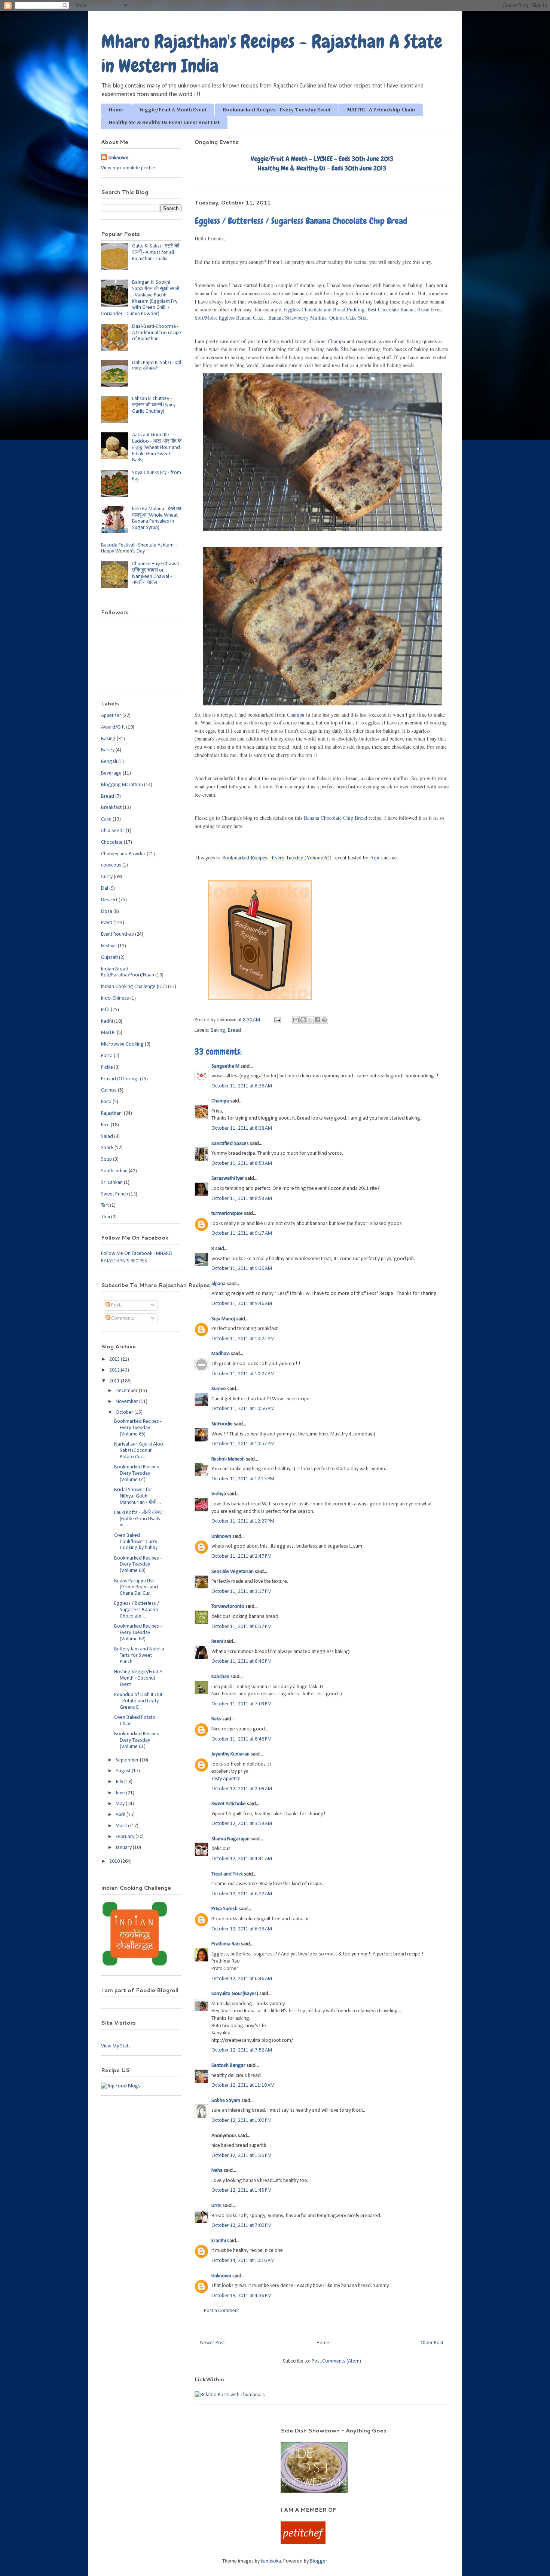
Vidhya (219, 1494)
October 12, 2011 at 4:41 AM (242, 1859)
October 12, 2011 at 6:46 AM (242, 1979)
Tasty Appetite (226, 1779)
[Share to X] (310, 1020)
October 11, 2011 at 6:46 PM (242, 1661)
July (120, 1782)
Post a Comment (221, 2311)
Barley (108, 750)
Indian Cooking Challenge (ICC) (134, 987)
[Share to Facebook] (317, 1020)
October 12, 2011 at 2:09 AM (242, 1789)
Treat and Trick (227, 1874)
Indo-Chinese (115, 998)
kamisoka (271, 2561)
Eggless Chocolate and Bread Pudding (324, 309)
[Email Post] (277, 1020)
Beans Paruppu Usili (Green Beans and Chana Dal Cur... (136, 1587)
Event (107, 923)
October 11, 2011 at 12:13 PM (243, 1479)
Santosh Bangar (228, 2066)
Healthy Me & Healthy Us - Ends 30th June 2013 (322, 168)
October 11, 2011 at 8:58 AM (242, 1199)
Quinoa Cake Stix (348, 318)
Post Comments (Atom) (336, 2361)
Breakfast (111, 808)
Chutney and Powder (123, 854)
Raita (106, 1102)
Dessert (109, 900)
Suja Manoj (223, 1319)
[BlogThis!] (303, 1020)
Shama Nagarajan (230, 1839)
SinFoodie (222, 1424)
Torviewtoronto (228, 1606)
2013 (115, 1359)
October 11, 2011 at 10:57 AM (243, 1444)
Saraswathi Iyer (228, 1178)
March (123, 1826)
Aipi (375, 857)
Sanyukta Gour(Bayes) (235, 1994)
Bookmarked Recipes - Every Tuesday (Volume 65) (138, 1428)
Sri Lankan (112, 1183)
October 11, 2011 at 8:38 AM (242, 1128)
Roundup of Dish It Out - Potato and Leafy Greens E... (138, 1701)
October (125, 1412)
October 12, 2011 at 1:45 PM (242, 2190)
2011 (115, 1381)
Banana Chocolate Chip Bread (335, 818)
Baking (218, 1030)
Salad (107, 1137)
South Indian (114, 1171)
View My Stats (116, 2046)
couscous (111, 865)
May (121, 1804)
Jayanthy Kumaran (230, 1754)
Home (116, 110)
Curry (107, 877)
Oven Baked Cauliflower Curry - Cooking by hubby (137, 1542)
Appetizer (111, 716)
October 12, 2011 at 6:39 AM (242, 1929)
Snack (107, 1148)
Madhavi (221, 1354)
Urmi (216, 2206)
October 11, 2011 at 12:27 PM (243, 1521)
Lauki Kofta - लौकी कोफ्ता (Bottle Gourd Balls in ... (139, 1519)
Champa (336, 341)
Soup (106, 1159)
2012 (115, 1370)
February (126, 1837)
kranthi (219, 2241)
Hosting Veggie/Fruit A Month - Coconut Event (138, 1678)
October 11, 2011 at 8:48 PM (242, 1739)
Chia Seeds (113, 831)
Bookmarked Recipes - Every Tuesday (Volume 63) (138, 1565)
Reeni (217, 1642)
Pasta (107, 1056)
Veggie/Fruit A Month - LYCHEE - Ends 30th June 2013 (322, 159)
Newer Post (213, 2343)
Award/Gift (113, 727)
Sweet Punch (114, 1194)
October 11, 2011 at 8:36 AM (242, 1086)
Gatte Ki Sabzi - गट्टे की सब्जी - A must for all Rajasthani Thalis (156, 253)
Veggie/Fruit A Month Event (173, 110)
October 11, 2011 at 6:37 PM (242, 1627)
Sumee (219, 1389)
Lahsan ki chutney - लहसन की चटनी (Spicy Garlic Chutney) (154, 405)
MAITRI (108, 1033)
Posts (116, 1305)
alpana (219, 1284)
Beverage (111, 773)
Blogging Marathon (122, 785)
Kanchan (220, 1677)
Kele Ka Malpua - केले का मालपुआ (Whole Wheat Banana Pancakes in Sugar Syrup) (157, 518)
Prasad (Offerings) (121, 1079)
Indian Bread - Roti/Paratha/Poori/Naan (128, 972)
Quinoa (109, 1090)
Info (105, 1010)
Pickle (107, 1067)
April (121, 1815)
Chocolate (112, 842)
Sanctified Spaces (230, 1144)
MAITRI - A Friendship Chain (381, 110)
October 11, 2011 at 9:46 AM (242, 1304)
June (121, 1793)
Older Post (432, 2343)
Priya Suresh (224, 1909)
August (124, 1771)
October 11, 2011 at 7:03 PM (242, 1704)
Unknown (221, 1537)
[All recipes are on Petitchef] (303, 2543)
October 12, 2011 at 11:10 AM (243, 2085)
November (127, 1402)
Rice (105, 1125)
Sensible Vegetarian (233, 1572)
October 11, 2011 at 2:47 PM (242, 1556)
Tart (105, 1205)
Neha (217, 2171)
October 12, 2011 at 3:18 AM (242, 1824)
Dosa (107, 912)
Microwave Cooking (122, 1044)
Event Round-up (117, 934)
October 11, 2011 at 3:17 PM (242, 1592)
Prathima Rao (226, 1944)
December (127, 1391)
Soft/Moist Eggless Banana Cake (229, 318)
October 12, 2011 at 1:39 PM (242, 2156)
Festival (109, 946)
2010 (115, 1861)
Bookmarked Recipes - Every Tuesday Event (277, 110)
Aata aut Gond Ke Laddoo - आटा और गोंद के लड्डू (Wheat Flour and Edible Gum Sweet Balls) (157, 447)
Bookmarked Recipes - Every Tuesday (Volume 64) (138, 1473)
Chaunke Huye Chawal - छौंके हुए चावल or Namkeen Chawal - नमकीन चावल (157, 573)
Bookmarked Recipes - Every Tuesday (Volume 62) (277, 857)
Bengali (109, 762)
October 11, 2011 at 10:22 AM (243, 1339)
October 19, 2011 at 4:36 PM (242, 2296)
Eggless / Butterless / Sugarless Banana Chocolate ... (137, 1610)
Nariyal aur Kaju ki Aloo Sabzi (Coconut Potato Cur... (139, 1451)
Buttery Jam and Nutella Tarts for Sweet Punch (139, 1655)
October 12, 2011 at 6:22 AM (242, 1894)
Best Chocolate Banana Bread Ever (404, 309)
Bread (234, 1030)
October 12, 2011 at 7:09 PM (242, 2226)
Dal (105, 888)
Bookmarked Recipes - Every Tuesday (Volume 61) (138, 1740)
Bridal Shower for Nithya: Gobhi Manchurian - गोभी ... (137, 1496)
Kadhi (107, 1021)
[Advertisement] (181, 2438)
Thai (106, 1217)
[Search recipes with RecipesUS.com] (121, 2086)
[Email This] (296, 1020)
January (124, 1848)
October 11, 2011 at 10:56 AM (243, 1409)
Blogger (318, 2561)
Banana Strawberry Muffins (297, 318)
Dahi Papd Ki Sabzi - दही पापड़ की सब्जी (157, 366)
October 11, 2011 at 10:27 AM (243, 1374)
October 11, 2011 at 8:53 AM (242, 1164)
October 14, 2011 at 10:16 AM (243, 2261)
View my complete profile (128, 168)
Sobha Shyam (226, 2101)
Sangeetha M (225, 1066)
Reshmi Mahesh (228, 1459)
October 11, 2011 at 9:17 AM (242, 1233)
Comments (122, 1318)
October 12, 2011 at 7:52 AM (242, 2050)
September (128, 1760)
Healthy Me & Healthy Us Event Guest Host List (164, 123)
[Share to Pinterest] (324, 1020)
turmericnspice (227, 1214)
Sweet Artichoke (229, 1804)
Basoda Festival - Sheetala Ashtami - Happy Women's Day (139, 548)
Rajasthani (112, 1113)
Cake (106, 819)
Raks (216, 1719)
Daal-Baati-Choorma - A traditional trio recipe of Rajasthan (157, 333)
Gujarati (109, 958)
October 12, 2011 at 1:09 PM (242, 2120)
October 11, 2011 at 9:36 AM (242, 1269)
